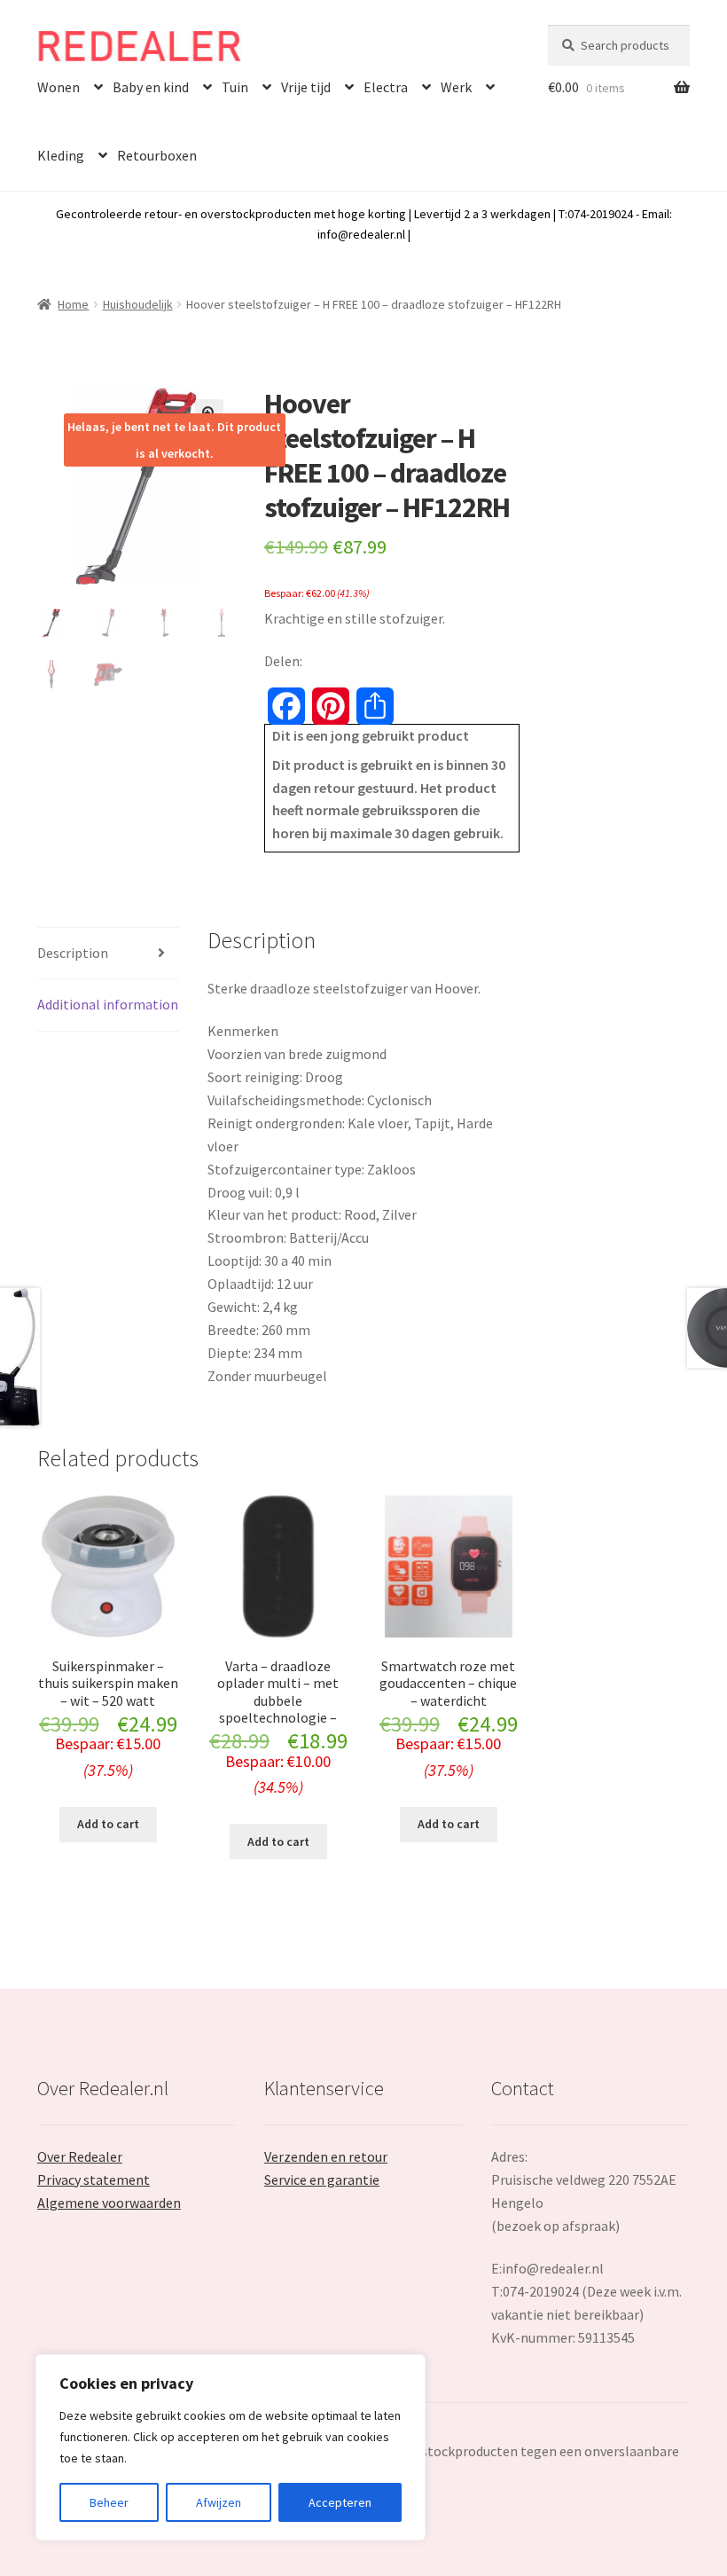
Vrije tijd (306, 87)
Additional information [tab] (108, 1004)
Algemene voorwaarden (109, 2203)
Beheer (109, 2502)
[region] (231, 2447)
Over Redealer (80, 2156)
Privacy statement (94, 2179)
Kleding (61, 155)
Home (73, 304)
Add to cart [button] (108, 1824)
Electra (386, 87)
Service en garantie (322, 2179)
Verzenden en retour (326, 2156)
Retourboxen (157, 155)
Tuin (235, 87)
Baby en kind (151, 87)
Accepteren (340, 2502)
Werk (456, 87)
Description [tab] (73, 953)
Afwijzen (219, 2502)
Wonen (59, 87)
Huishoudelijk (138, 304)
